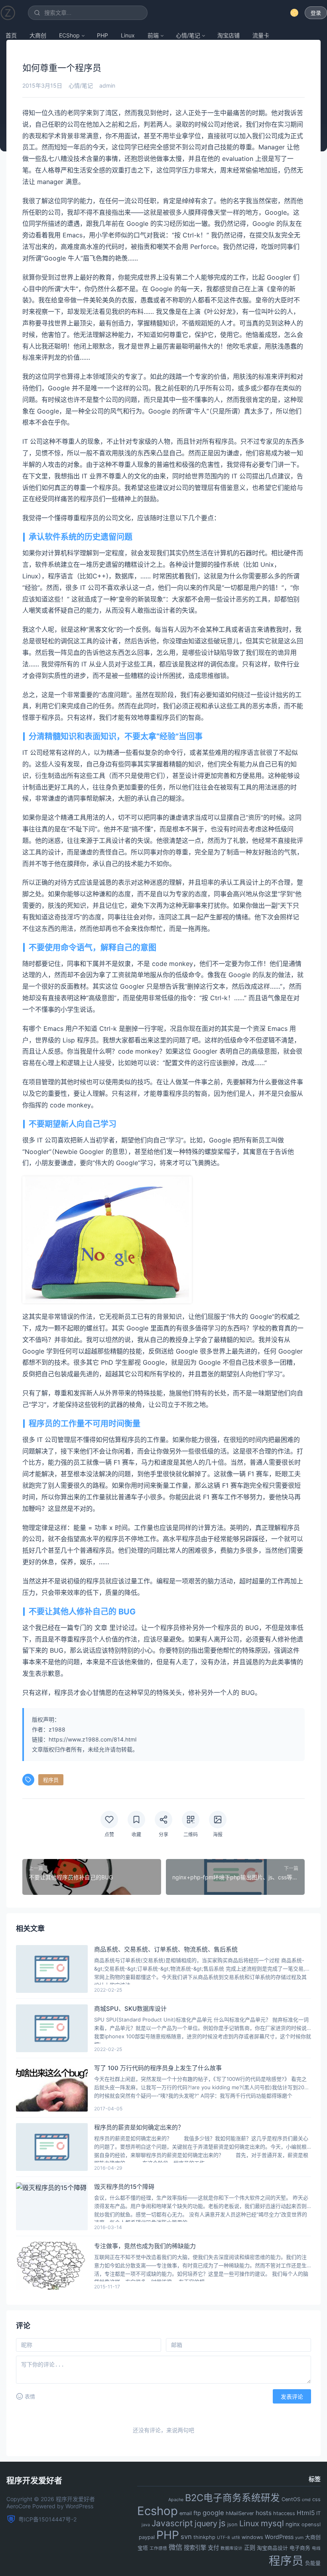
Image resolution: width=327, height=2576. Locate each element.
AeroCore (19, 2506)
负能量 (313, 2563)
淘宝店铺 (229, 35)
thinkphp (204, 2537)
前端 (153, 35)
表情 (30, 2397)
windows (252, 2537)
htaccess (284, 2513)
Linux (128, 35)
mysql (272, 2523)
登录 (316, 13)
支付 (213, 2548)
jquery (206, 2523)
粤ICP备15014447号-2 (47, 2519)
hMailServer (240, 2513)
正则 (250, 2548)
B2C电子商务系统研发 (232, 2498)
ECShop (69, 35)
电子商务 (300, 2548)
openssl (311, 2524)
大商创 (38, 35)
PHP (102, 35)
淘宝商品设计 (272, 2548)
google (213, 2513)
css (316, 2499)
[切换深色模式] (294, 13)
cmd (306, 2500)
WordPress (279, 2537)
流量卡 (261, 35)
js (222, 2523)
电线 (316, 2548)
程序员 (51, 1780)
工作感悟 (158, 2548)
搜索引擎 (195, 2548)
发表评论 (292, 2397)
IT (318, 2513)
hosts (264, 2513)
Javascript (172, 2523)
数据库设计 (231, 2548)
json (232, 2524)
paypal (147, 2537)
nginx (293, 2524)
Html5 (306, 2513)
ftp (197, 2513)
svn (186, 2537)
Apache (176, 2500)
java (146, 2525)
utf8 (236, 2538)
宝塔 (143, 2548)
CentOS (291, 2499)
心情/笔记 (188, 35)
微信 (175, 2547)
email (186, 2513)
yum (299, 2538)
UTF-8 (224, 2538)
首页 (11, 35)
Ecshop (158, 2511)
